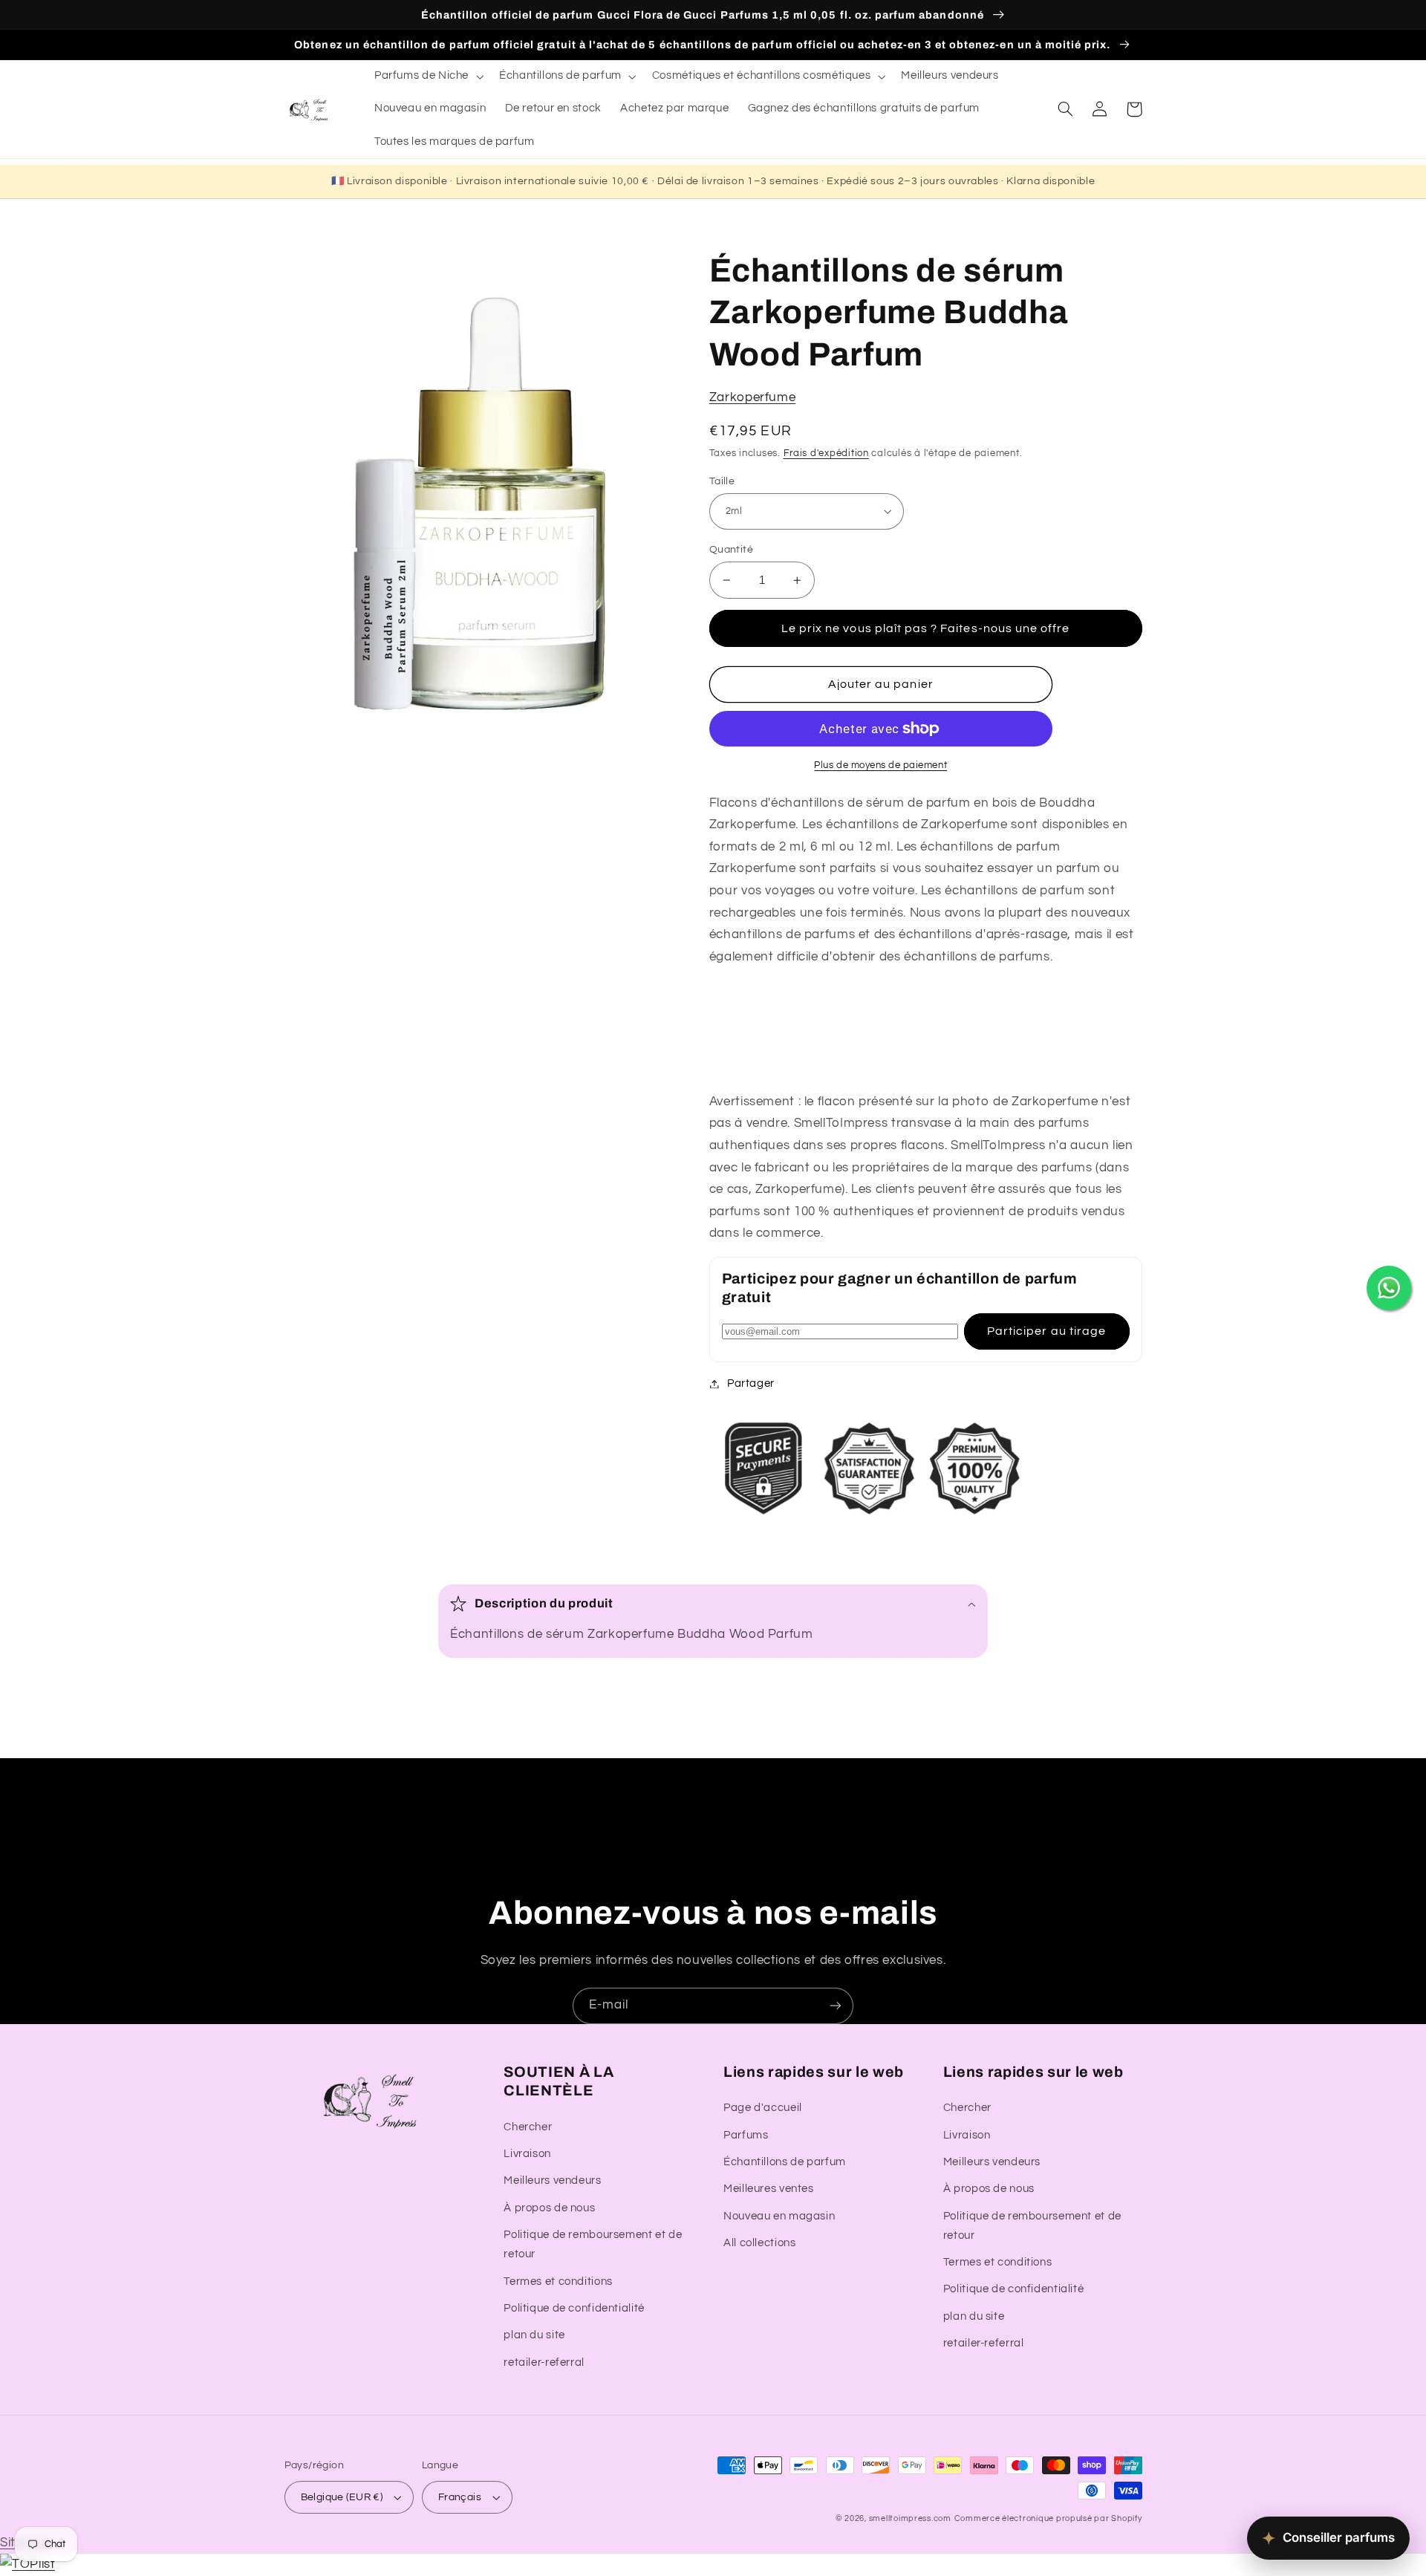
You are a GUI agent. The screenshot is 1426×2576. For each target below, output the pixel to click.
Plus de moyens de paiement (880, 765)
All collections (759, 2243)
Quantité (731, 550)
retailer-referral (544, 2362)
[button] (427, 77)
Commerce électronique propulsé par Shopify (1048, 2518)
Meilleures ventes (769, 2189)
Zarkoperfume (753, 397)
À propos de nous (549, 2208)
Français (460, 2497)
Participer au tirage (1046, 1331)
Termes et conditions (558, 2281)
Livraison (527, 2154)
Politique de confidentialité (574, 2308)
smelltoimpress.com (910, 2518)
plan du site (534, 2335)
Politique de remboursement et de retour (593, 2244)
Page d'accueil (763, 2108)
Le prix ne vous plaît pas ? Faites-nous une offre (925, 628)
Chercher (528, 2127)
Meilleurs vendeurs (552, 2180)
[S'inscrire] (836, 2006)
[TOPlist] (27, 2564)
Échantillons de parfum (785, 2162)
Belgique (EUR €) (342, 2497)
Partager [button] (751, 1383)
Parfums (746, 2135)
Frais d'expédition (826, 453)
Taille (722, 481)
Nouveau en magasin (779, 2216)
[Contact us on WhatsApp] (1389, 1288)
